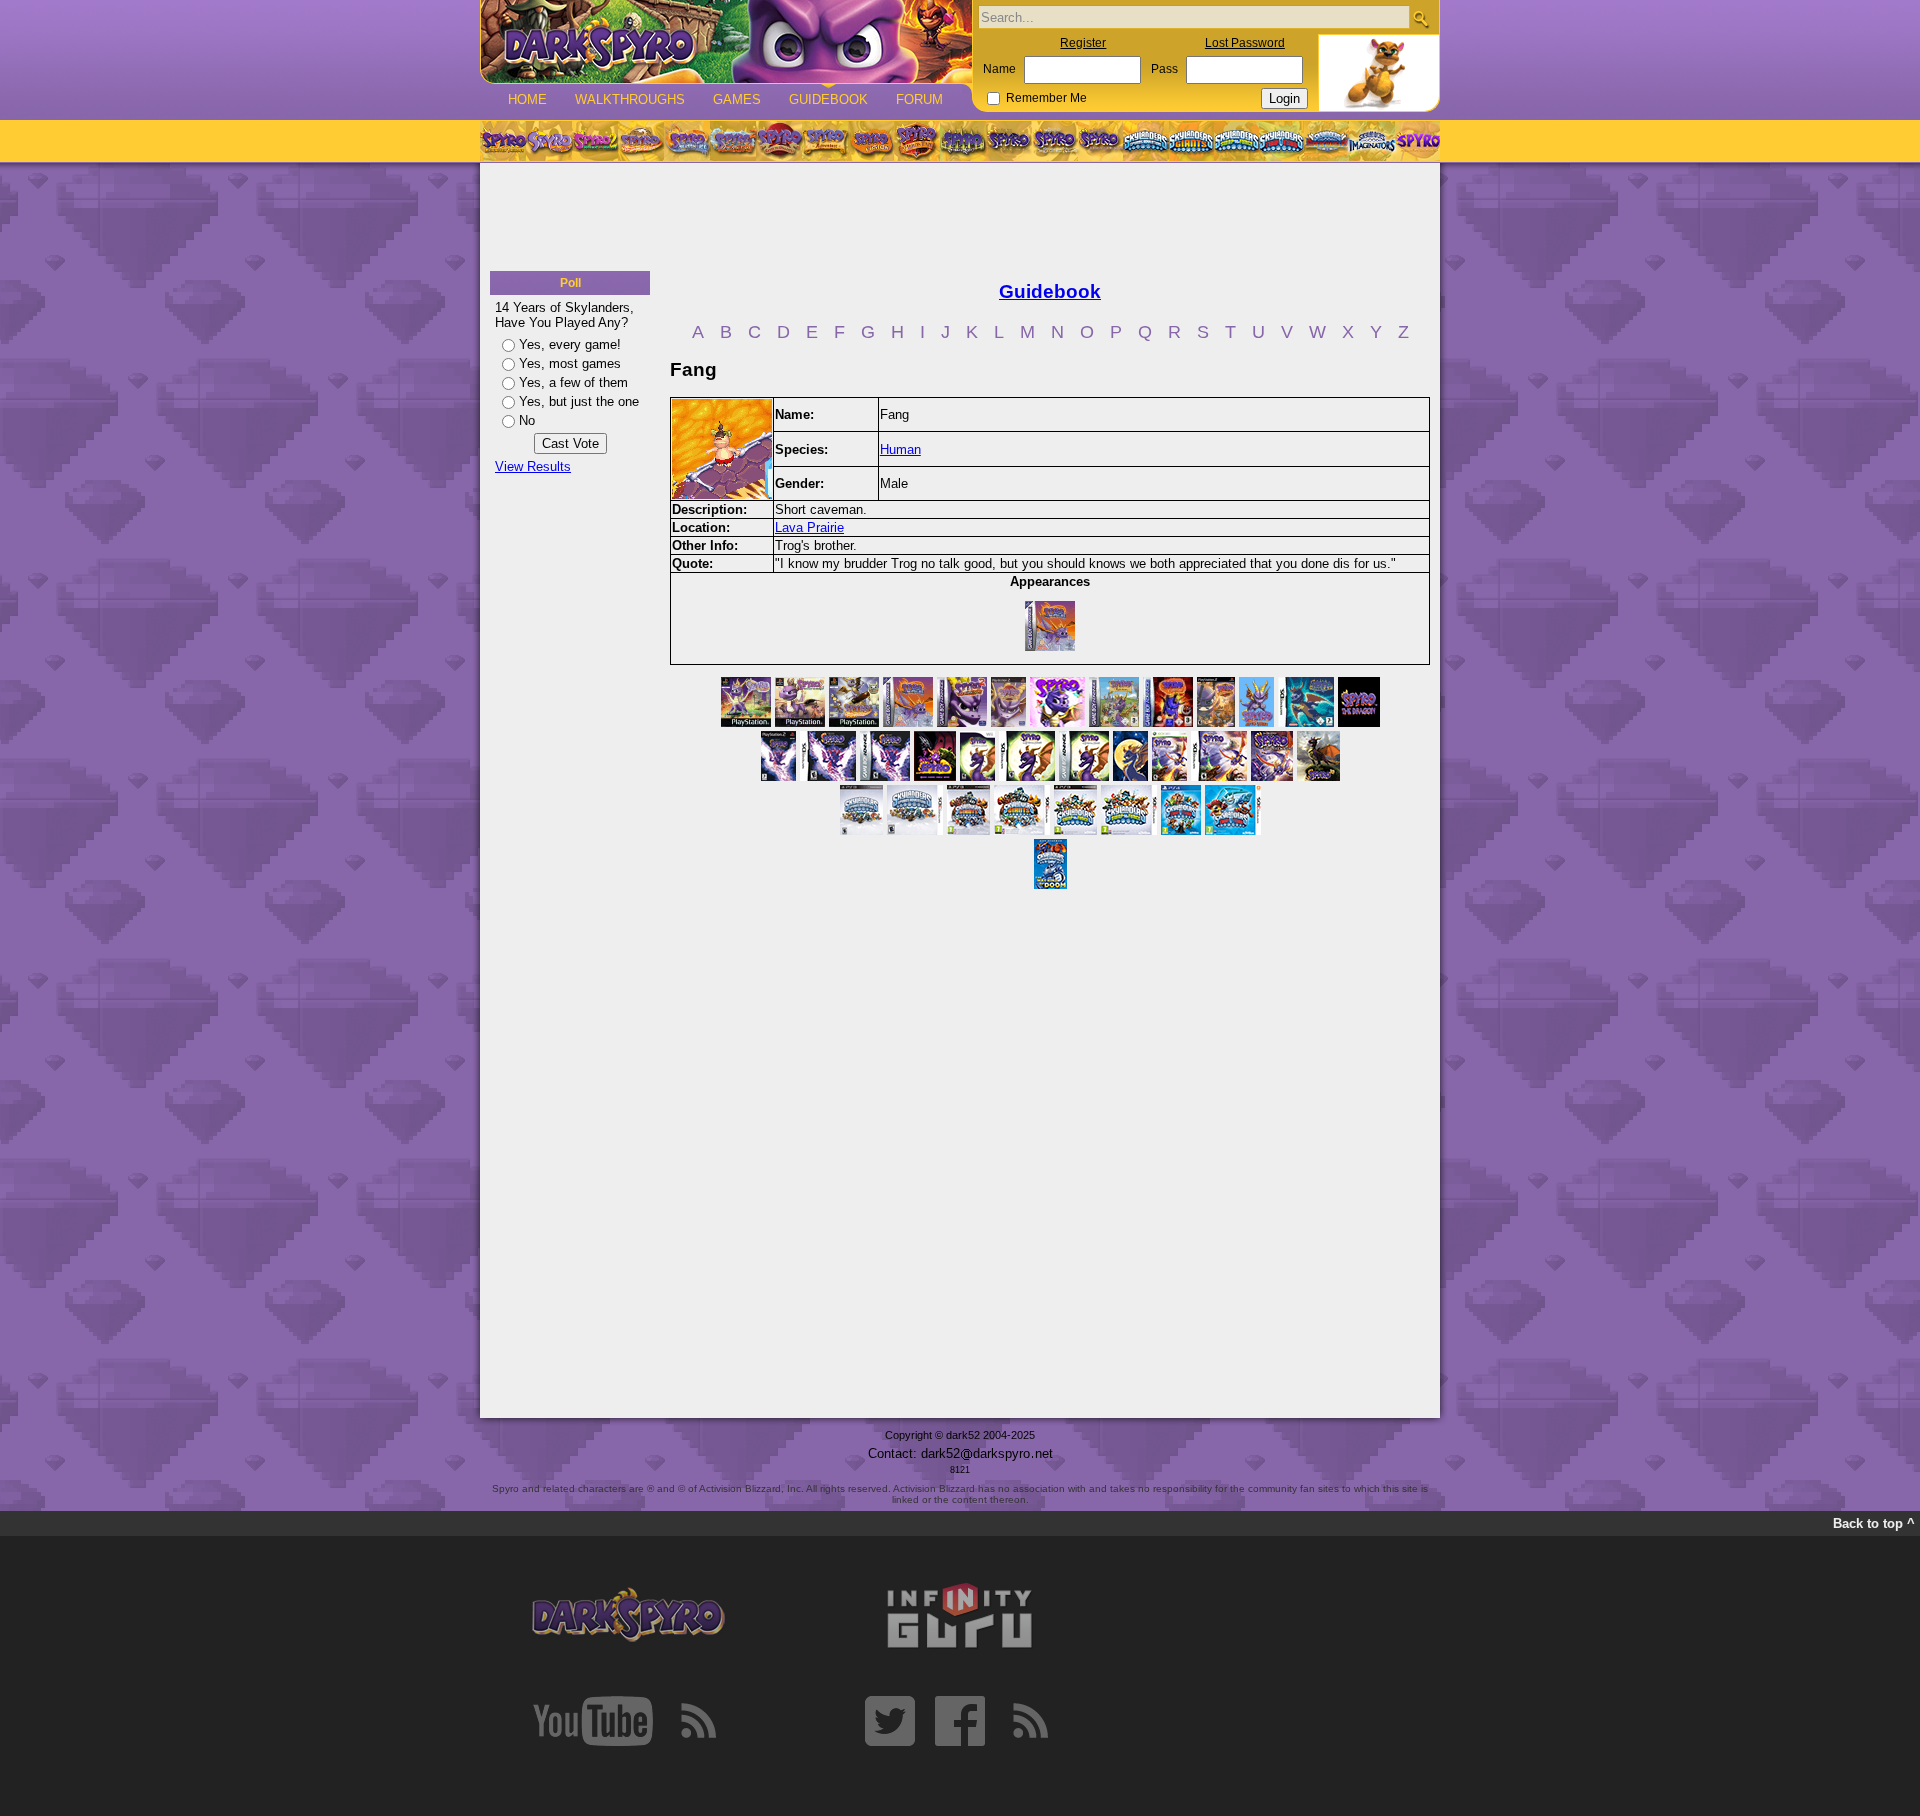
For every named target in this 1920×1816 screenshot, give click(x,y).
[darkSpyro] (628, 1616)
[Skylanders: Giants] (1191, 141)
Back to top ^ (1874, 1523)
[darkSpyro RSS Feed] (698, 1721)
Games (737, 99)
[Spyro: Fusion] (871, 141)
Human (900, 449)
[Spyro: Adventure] (825, 141)
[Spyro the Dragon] (549, 141)
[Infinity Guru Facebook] (960, 1721)
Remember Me (1046, 98)
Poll (570, 283)
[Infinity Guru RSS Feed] (1030, 1721)
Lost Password (1245, 43)
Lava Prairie (809, 527)
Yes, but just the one (579, 401)
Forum (919, 99)
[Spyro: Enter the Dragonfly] (779, 141)
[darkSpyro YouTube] (593, 1721)
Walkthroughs (630, 99)
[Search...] (1420, 18)
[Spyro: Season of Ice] (687, 141)
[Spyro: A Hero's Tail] (917, 141)
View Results (533, 466)
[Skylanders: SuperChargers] (1326, 141)
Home (527, 99)
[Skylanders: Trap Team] (1281, 141)
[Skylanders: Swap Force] (1236, 141)
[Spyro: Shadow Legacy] (963, 141)
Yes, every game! (570, 344)
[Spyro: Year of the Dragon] (641, 141)
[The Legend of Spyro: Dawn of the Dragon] (1101, 141)
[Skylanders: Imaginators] (1371, 141)
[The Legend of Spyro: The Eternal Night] (1055, 141)
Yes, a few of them (573, 382)
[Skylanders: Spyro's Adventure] (1146, 141)
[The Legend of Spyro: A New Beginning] (1009, 141)
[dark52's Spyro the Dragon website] (726, 41)
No (527, 420)
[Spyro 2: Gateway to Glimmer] (595, 141)
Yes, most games (570, 363)
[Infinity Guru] (960, 1616)
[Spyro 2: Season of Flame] (733, 141)
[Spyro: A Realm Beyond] (1417, 141)
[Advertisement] (960, 218)
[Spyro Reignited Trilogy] (503, 141)
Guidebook (828, 99)
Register (1083, 43)
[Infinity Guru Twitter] (890, 1721)
